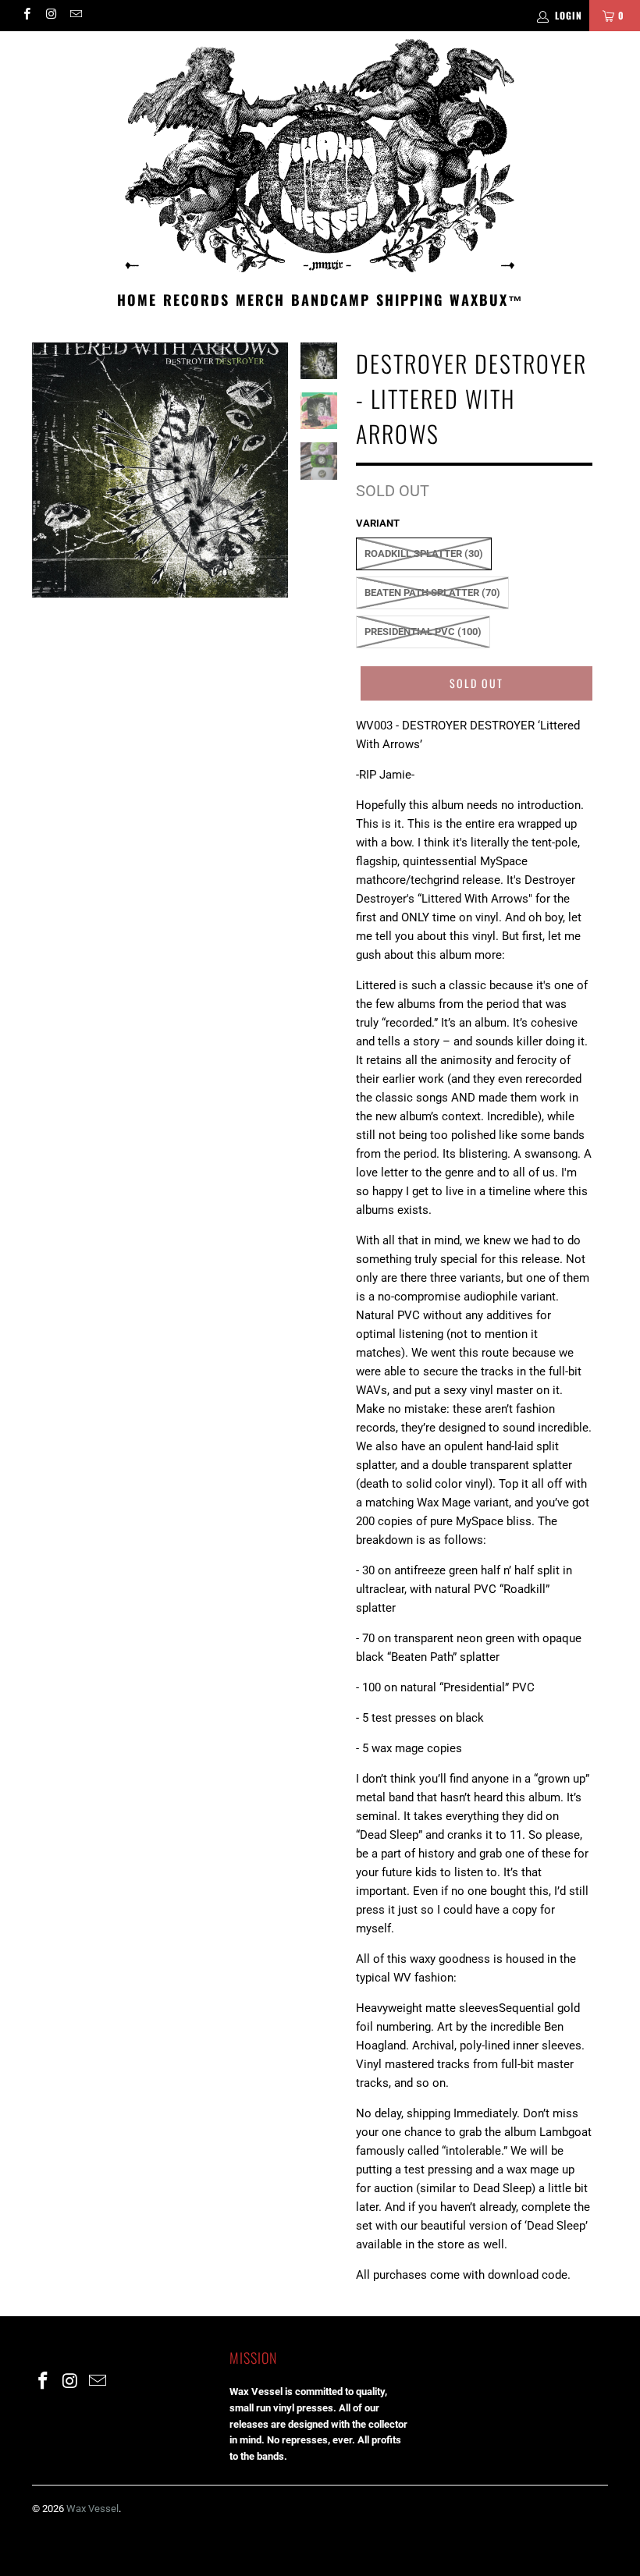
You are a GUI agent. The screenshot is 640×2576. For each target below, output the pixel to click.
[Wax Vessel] (320, 156)
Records (196, 300)
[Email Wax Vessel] (75, 16)
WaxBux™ (487, 300)
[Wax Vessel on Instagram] (50, 16)
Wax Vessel (92, 2509)
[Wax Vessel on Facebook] (26, 16)
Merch (260, 300)
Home (137, 300)
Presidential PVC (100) (423, 632)
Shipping (410, 300)
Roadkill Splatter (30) (424, 554)
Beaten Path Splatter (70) (432, 593)
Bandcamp (331, 300)
